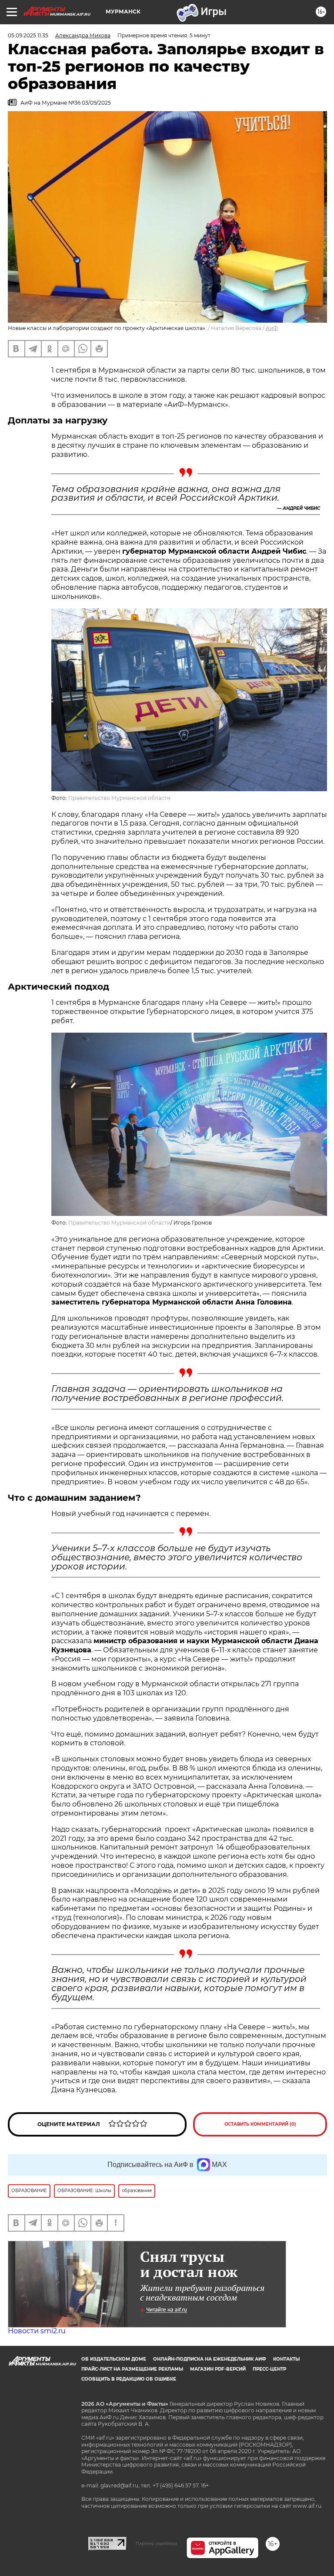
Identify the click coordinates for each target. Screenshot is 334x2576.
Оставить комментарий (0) (260, 2124)
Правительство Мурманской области (119, 798)
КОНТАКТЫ (286, 2359)
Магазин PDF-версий (218, 2369)
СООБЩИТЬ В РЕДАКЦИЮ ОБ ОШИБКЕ (129, 2379)
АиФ (272, 328)
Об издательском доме (114, 2359)
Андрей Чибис (301, 508)
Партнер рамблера (156, 2543)
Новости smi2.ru (37, 2331)
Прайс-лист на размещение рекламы (132, 2369)
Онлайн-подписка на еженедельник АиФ (210, 2359)
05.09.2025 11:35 (28, 35)
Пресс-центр (269, 2369)
